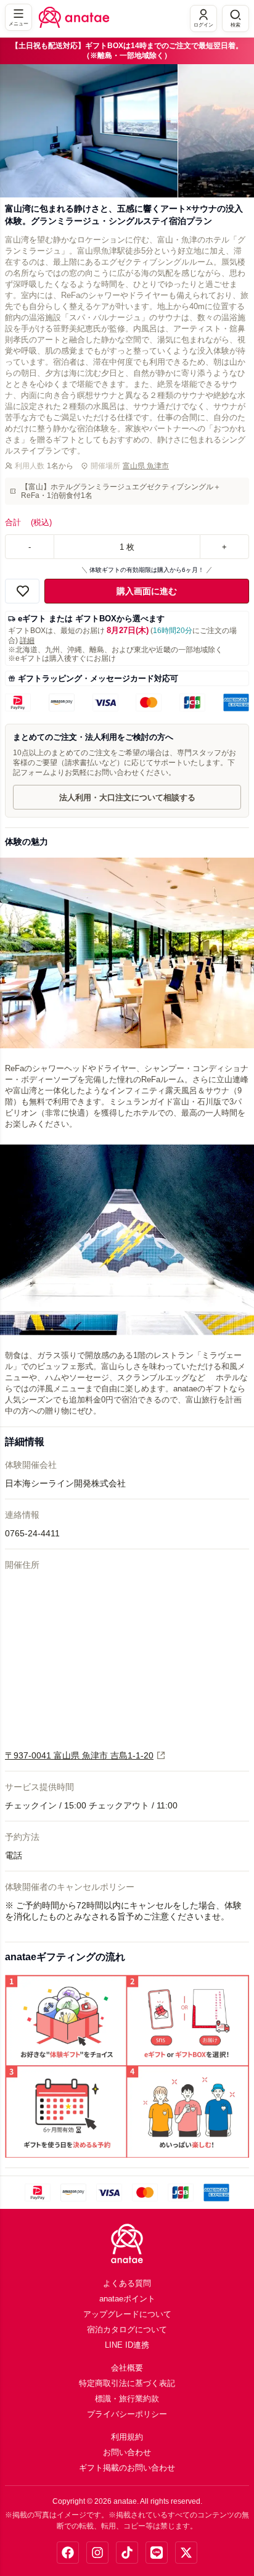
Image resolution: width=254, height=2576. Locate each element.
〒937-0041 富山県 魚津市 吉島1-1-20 (79, 1755)
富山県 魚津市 (146, 466)
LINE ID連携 (127, 2345)
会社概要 (127, 2368)
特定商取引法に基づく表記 (127, 2383)
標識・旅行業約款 (127, 2399)
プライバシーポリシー (127, 2414)
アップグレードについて (127, 2314)
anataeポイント (127, 2299)
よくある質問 (127, 2283)
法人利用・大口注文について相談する (127, 797)
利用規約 (127, 2437)
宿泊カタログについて (127, 2330)
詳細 (27, 640)
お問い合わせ (127, 2452)
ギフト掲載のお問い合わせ (127, 2468)
